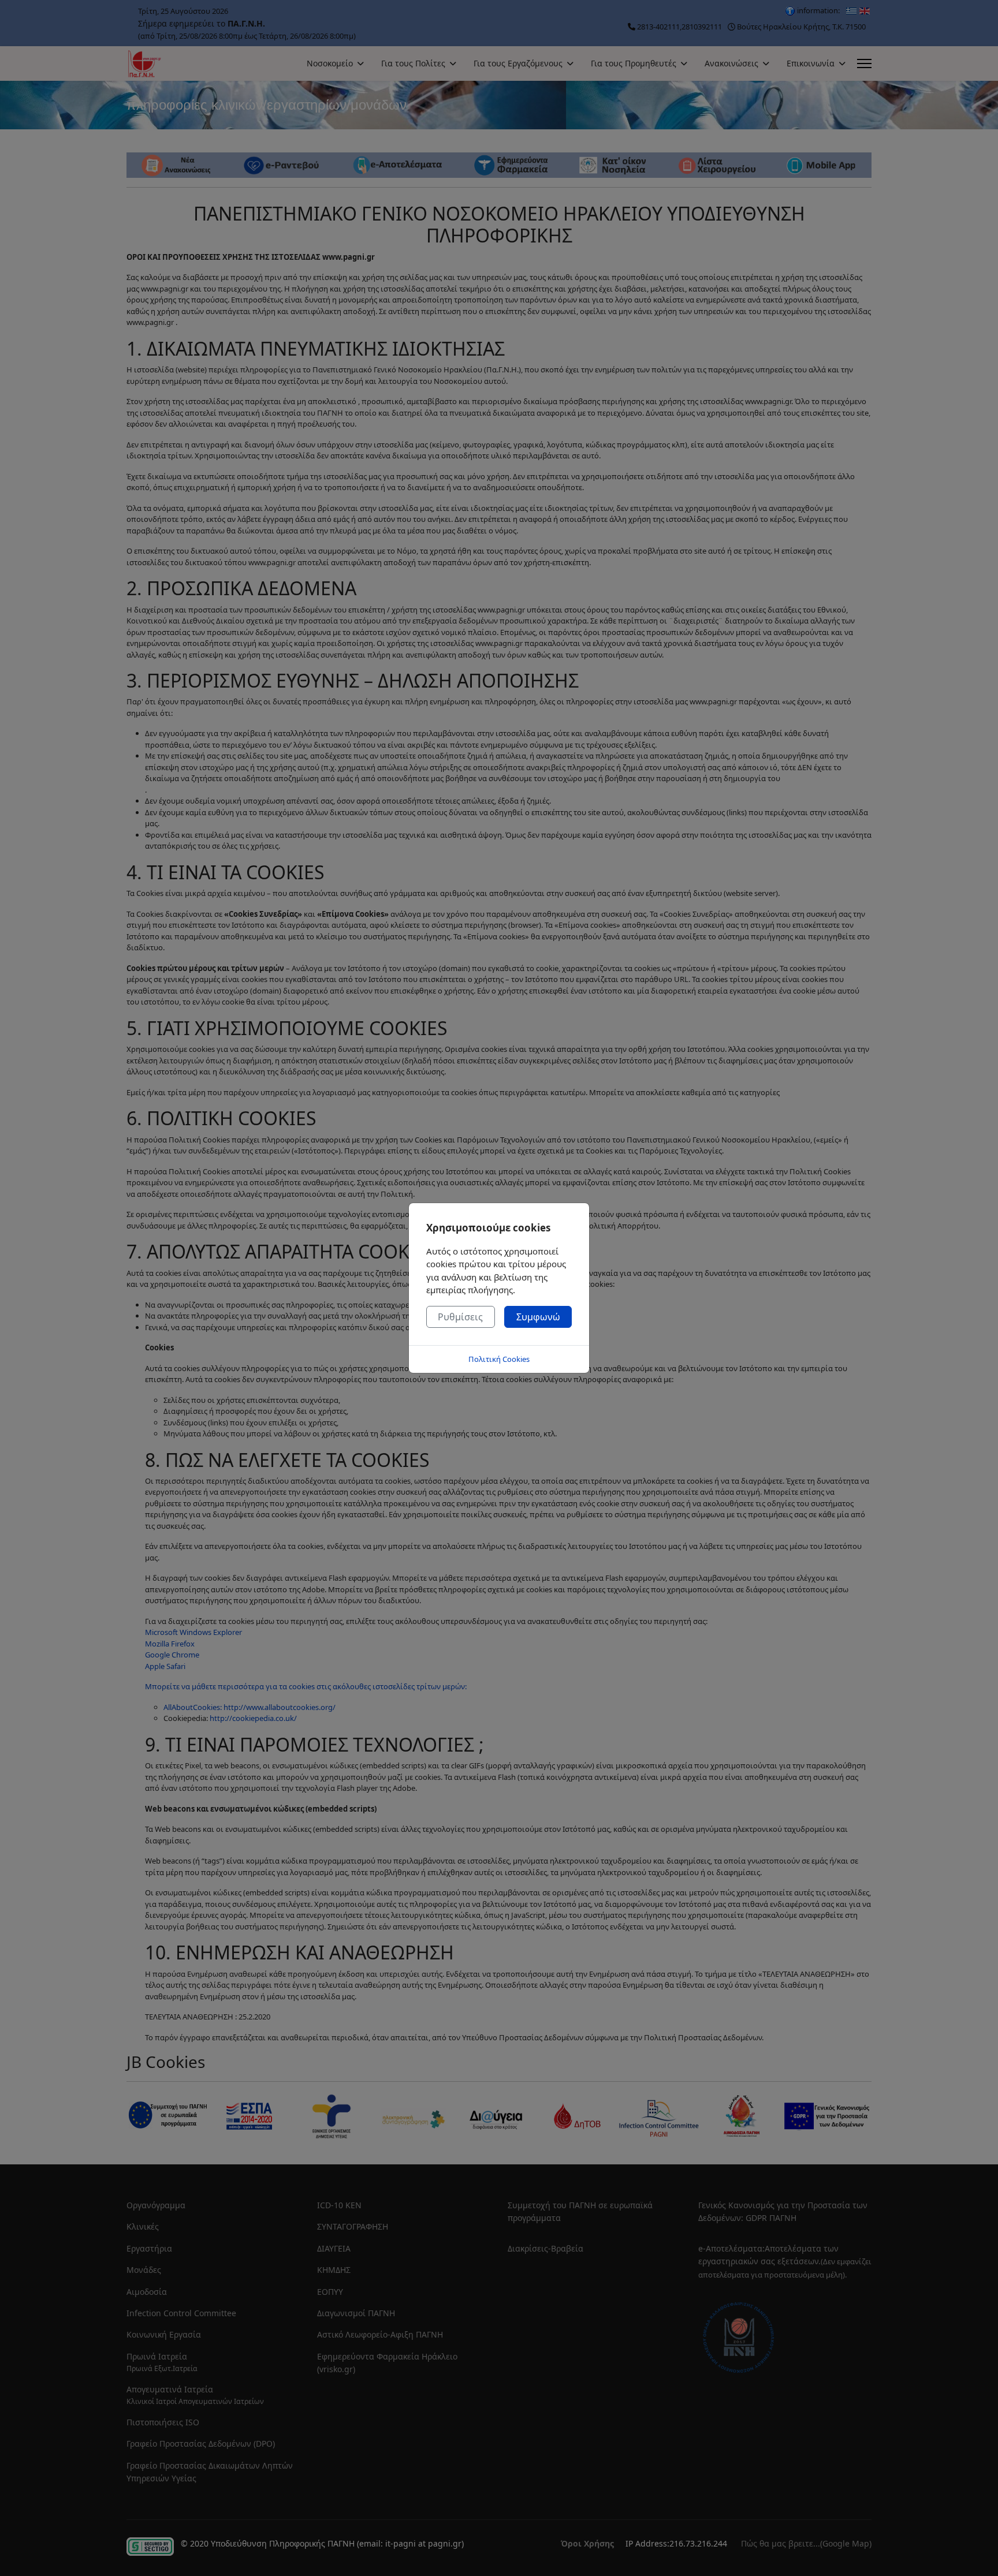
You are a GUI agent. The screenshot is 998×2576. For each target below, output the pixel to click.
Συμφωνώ (538, 1317)
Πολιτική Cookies (499, 1359)
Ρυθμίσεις (460, 1317)
